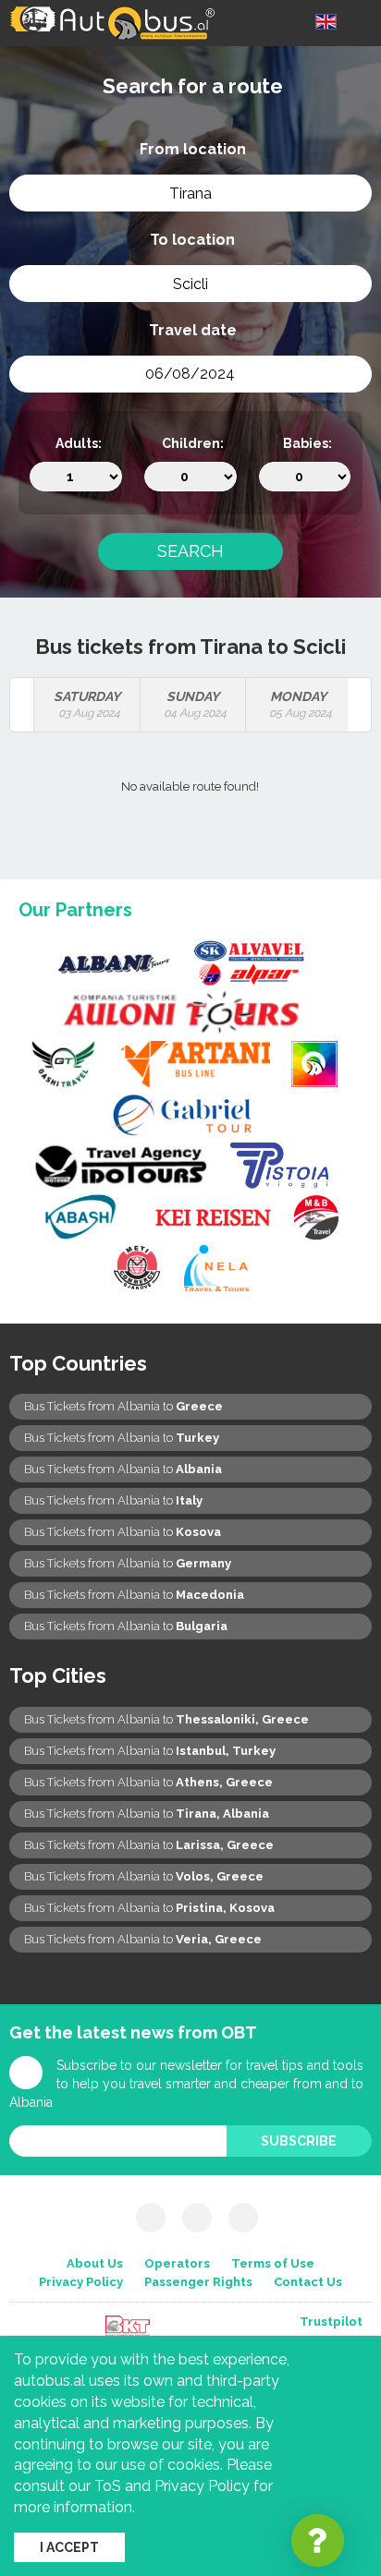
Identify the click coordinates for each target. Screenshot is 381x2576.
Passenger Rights (198, 2282)
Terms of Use (273, 2263)
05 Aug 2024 (301, 704)
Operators (177, 2263)
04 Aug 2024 (195, 704)
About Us (95, 2263)
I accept (69, 2547)
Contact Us (308, 2282)
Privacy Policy (81, 2282)
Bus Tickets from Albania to (123, 1406)
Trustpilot (331, 2322)
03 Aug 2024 (87, 704)
